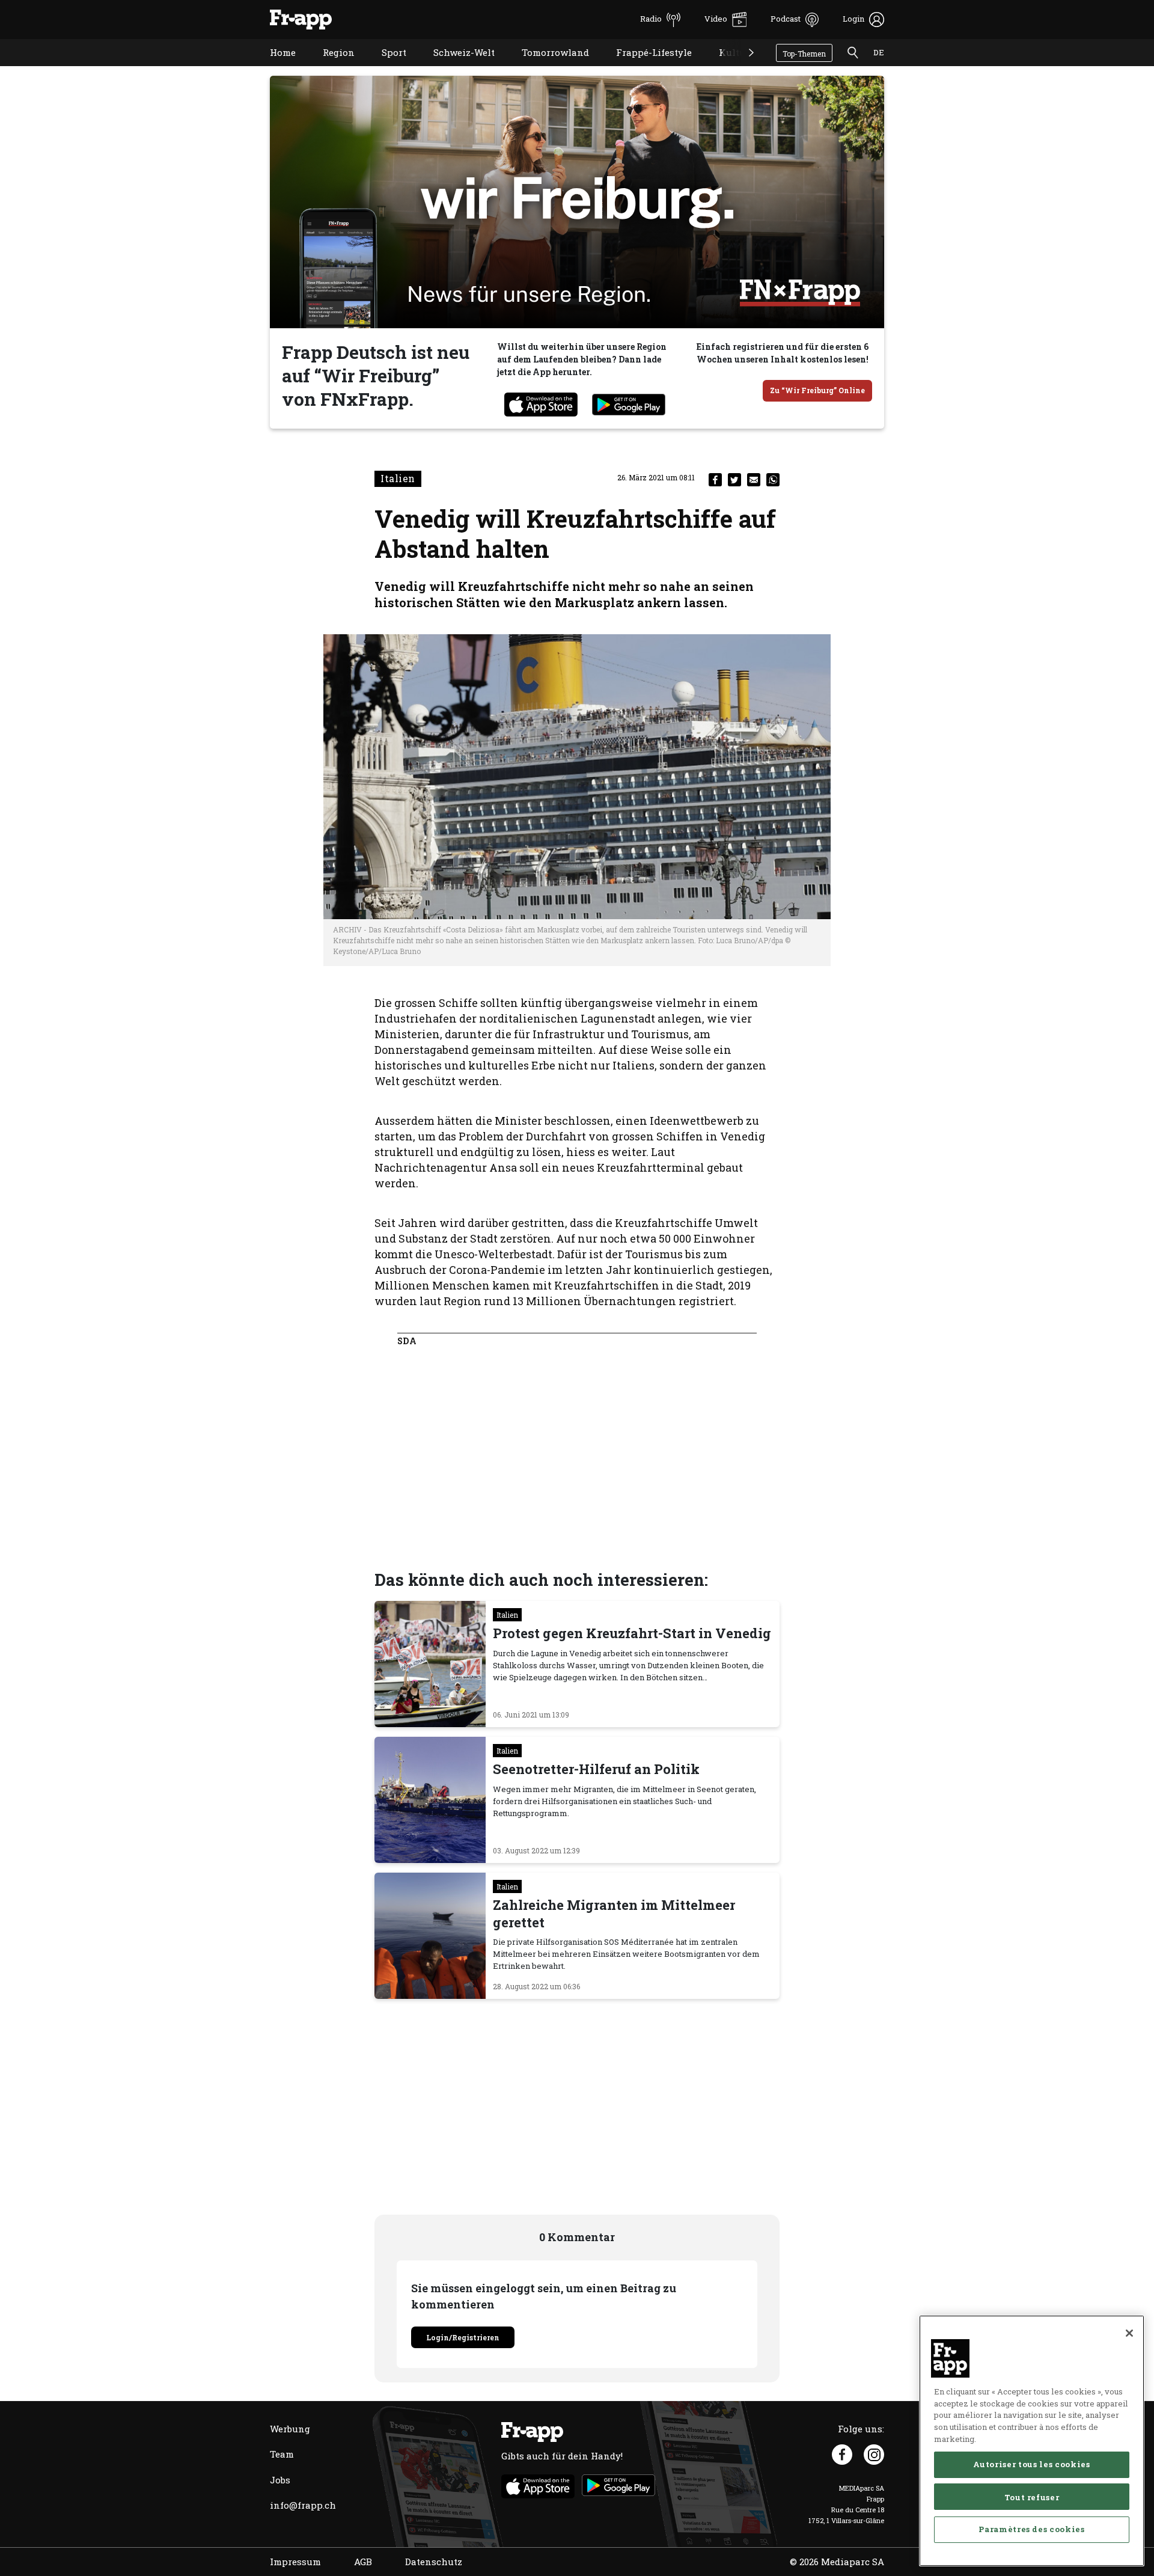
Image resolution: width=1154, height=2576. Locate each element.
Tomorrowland (546, 68)
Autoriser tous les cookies (1031, 2464)
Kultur (725, 68)
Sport (385, 68)
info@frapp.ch (303, 2505)
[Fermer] (1129, 2333)
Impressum (295, 2562)
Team (282, 2454)
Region (330, 68)
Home (274, 68)
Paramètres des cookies (1031, 2529)
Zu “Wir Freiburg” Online (817, 390)
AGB (363, 2562)
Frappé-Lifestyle (645, 68)
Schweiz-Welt (455, 68)
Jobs (280, 2480)
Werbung (290, 2429)
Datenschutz (434, 2562)
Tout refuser (1032, 2497)
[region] (1032, 2441)
